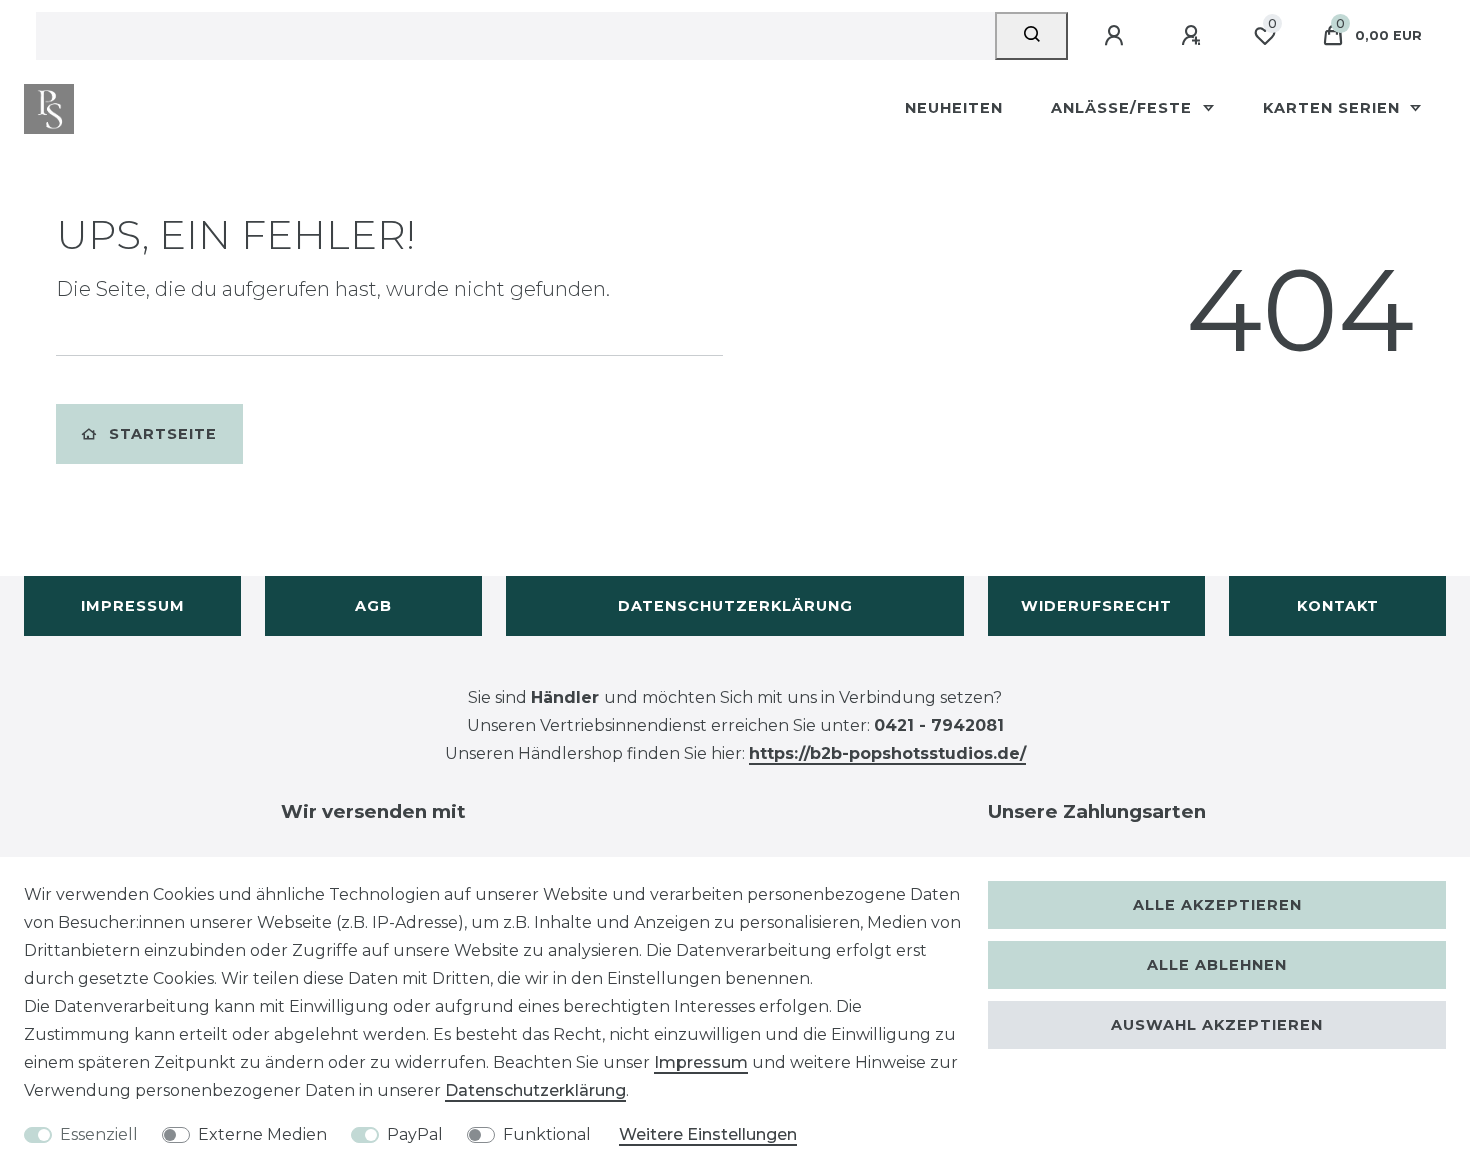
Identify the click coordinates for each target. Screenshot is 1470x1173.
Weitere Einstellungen (708, 1134)
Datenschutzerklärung (735, 606)
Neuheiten (954, 108)
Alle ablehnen (1217, 965)
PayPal (415, 1134)
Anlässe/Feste (1124, 108)
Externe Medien (262, 1134)
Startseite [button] (163, 434)
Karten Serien (1334, 108)
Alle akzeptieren (1217, 905)
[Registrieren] (1194, 36)
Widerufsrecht (1096, 606)
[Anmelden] (1117, 36)
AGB (373, 606)
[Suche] (1031, 36)
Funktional (547, 1134)
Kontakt (1338, 606)
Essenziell (99, 1134)
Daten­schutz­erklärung (535, 1090)
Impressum (133, 606)
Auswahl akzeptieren (1217, 1025)
